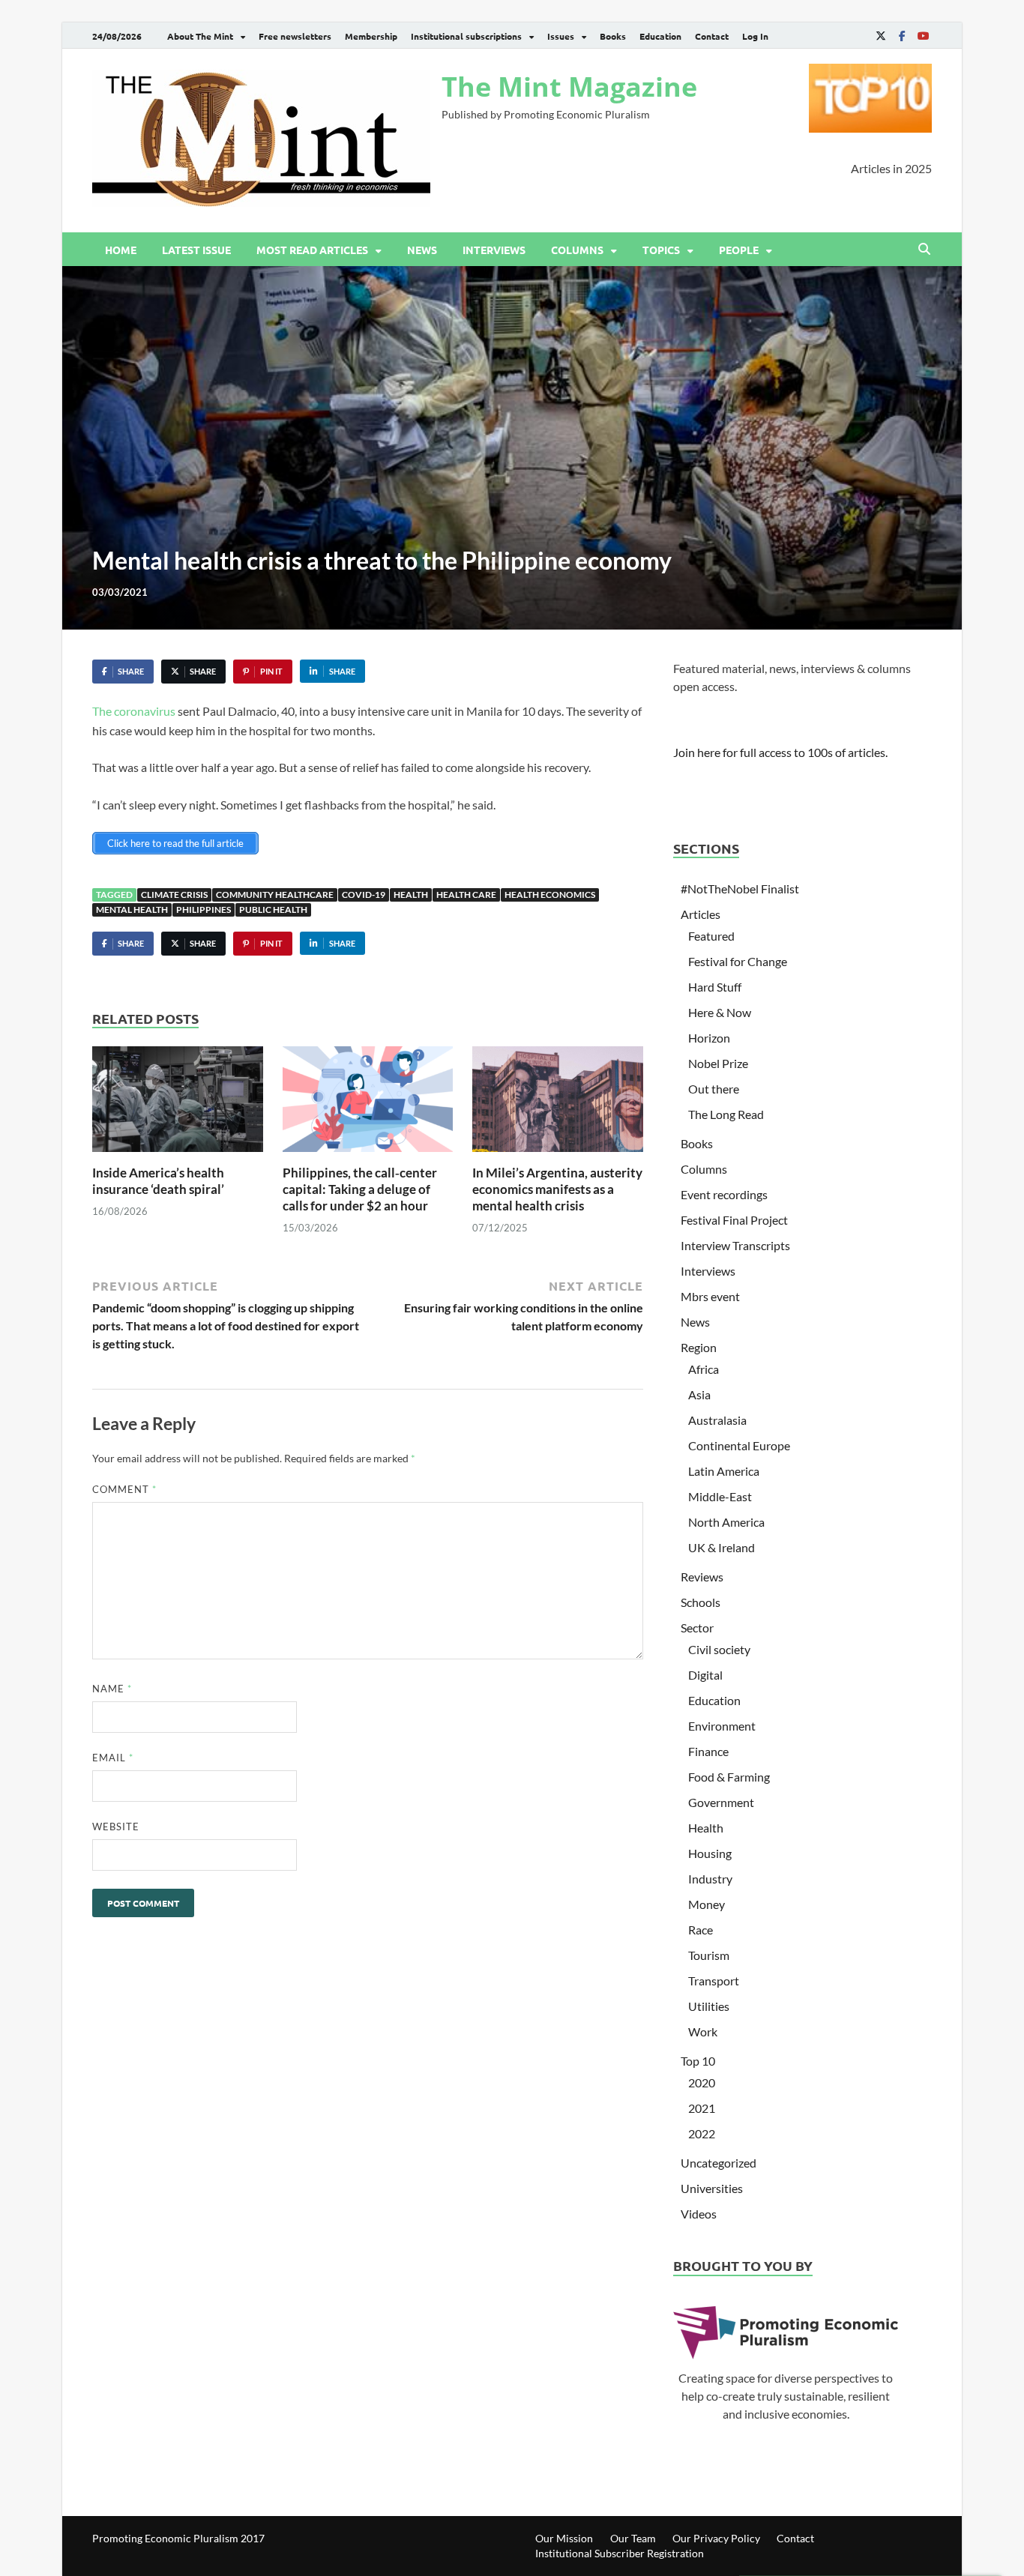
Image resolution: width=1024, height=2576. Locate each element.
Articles (701, 914)
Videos (699, 2214)
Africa (704, 1369)
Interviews (494, 250)
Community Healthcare (275, 895)
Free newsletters (295, 36)
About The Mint (200, 36)
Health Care (466, 895)
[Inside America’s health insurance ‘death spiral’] (178, 1104)
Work (703, 2031)
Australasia (717, 1420)
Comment (124, 1489)
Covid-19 (364, 895)
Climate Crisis (174, 895)
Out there (714, 1089)
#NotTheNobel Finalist (740, 889)
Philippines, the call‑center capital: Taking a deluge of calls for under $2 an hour (360, 1189)
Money (707, 1904)
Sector (697, 1628)
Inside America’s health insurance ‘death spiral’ (158, 1181)
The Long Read (726, 1114)
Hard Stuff (715, 987)
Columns (577, 250)
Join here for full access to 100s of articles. (780, 752)
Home (121, 250)
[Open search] (924, 250)
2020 (702, 2082)
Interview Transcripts (735, 1245)
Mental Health (132, 910)
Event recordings (724, 1194)
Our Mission (564, 2538)
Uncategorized (719, 2163)
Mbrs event (710, 1296)
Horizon (709, 1038)
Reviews (702, 1577)
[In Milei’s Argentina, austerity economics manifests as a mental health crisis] (558, 1104)
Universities (712, 2188)
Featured (711, 936)
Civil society (719, 1649)
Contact (712, 36)
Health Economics (550, 895)
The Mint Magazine (569, 87)
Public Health (273, 910)
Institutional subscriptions (466, 36)
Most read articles (312, 250)
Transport (714, 1981)
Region (699, 1347)
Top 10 (698, 2061)
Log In (755, 36)
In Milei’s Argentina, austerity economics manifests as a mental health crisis (557, 1189)
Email (113, 1758)
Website (116, 1827)
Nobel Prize (718, 1063)
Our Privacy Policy (716, 2538)
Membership (371, 36)
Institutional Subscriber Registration (620, 2553)
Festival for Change (738, 961)
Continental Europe (739, 1445)
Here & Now (720, 1012)
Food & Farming (729, 1777)
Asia (699, 1394)
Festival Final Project (734, 1220)
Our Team (633, 2538)
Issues (561, 36)
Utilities (709, 2006)
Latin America (724, 1471)
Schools (701, 1602)
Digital (705, 1675)
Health (411, 895)
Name (112, 1689)
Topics (661, 250)
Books (613, 36)
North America (726, 1522)
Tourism (709, 1955)
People (739, 250)
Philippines (204, 910)
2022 (702, 2133)
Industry (710, 1879)
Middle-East (720, 1496)
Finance (708, 1751)
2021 (702, 2108)
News (422, 250)
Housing (710, 1853)
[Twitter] (881, 36)
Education (660, 36)
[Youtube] (923, 36)
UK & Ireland (722, 1547)
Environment (722, 1726)
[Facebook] (902, 36)
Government (721, 1802)
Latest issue (196, 250)
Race (701, 1930)
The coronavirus (134, 711)
